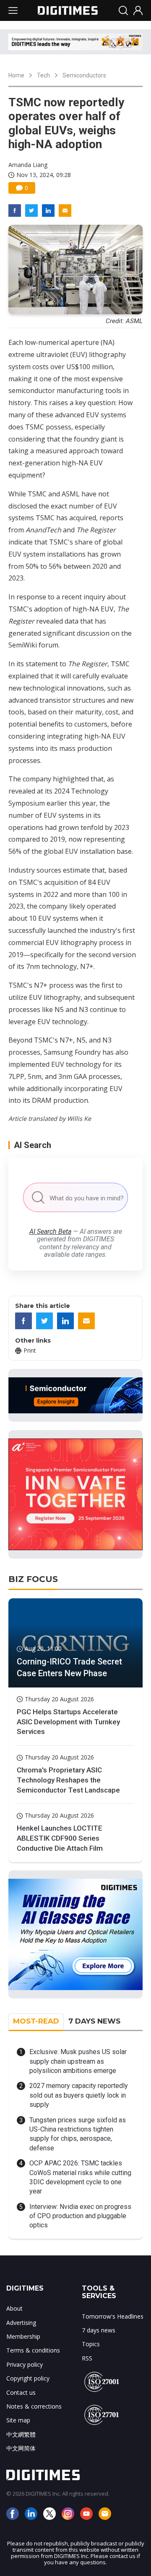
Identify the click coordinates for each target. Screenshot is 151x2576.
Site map (18, 2420)
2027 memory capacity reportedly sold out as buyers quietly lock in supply (79, 2095)
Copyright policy (28, 2378)
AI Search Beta (50, 1231)
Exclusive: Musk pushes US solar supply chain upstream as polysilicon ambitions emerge (78, 2061)
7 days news (99, 2330)
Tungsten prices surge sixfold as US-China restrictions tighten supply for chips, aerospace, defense (78, 2134)
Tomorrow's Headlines (113, 2316)
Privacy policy (25, 2364)
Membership (23, 2336)
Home (16, 75)
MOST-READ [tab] (36, 2021)
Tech (43, 75)
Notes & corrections (34, 2406)
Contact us (21, 2392)
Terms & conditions (33, 2350)
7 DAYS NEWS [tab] (94, 2021)
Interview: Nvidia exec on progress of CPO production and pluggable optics (80, 2216)
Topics (91, 2344)
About (14, 2308)
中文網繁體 (21, 2434)
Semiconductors (84, 75)
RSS (87, 2358)
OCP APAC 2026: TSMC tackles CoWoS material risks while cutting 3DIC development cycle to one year (80, 2177)
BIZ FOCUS (33, 1579)
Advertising (21, 2323)
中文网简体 (21, 2448)
